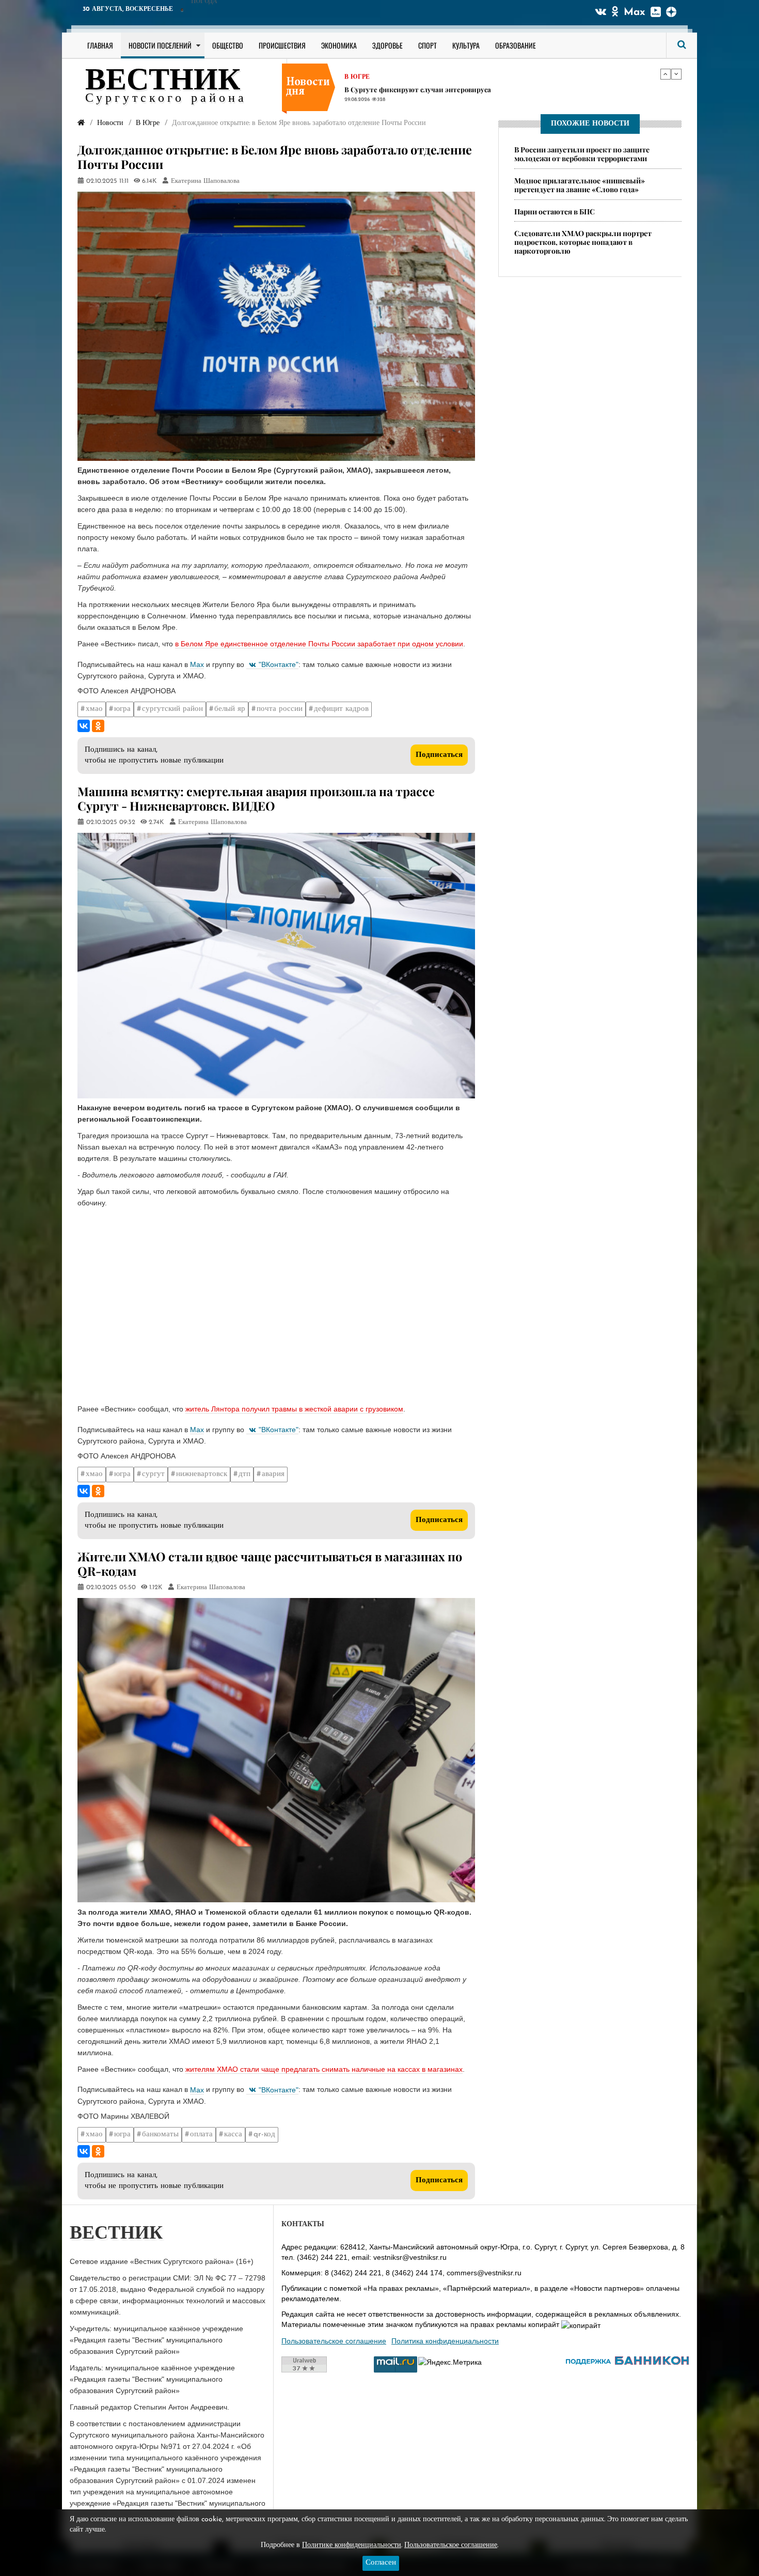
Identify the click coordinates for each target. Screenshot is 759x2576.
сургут (153, 1474)
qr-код (264, 2135)
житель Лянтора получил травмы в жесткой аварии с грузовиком (294, 1409)
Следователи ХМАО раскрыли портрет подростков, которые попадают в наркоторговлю (583, 243)
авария (273, 1474)
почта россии (280, 709)
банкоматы (160, 2135)
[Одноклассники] (98, 726)
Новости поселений (160, 45)
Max (635, 12)
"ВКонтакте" (279, 664)
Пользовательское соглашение (334, 2341)
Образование (516, 45)
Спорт (428, 45)
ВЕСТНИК (163, 82)
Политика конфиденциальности (445, 2341)
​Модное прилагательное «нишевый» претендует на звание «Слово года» (580, 185)
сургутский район (172, 709)
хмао (94, 709)
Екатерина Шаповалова (205, 181)
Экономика (339, 45)
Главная (100, 45)
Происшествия (282, 45)
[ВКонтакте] (84, 726)
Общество (228, 45)
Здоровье (388, 45)
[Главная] (81, 123)
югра (122, 709)
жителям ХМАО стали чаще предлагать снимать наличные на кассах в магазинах (324, 2069)
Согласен (381, 2563)
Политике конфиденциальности (352, 2545)
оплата (201, 2135)
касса (233, 2135)
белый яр (230, 709)
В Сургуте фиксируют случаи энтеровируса (418, 86)
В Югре (357, 73)
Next (676, 74)
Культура (466, 45)
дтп (244, 1474)
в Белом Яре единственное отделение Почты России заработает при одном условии (319, 644)
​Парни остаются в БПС (555, 212)
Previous (666, 74)
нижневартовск (202, 1474)
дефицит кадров (341, 709)
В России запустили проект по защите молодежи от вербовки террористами (582, 154)
